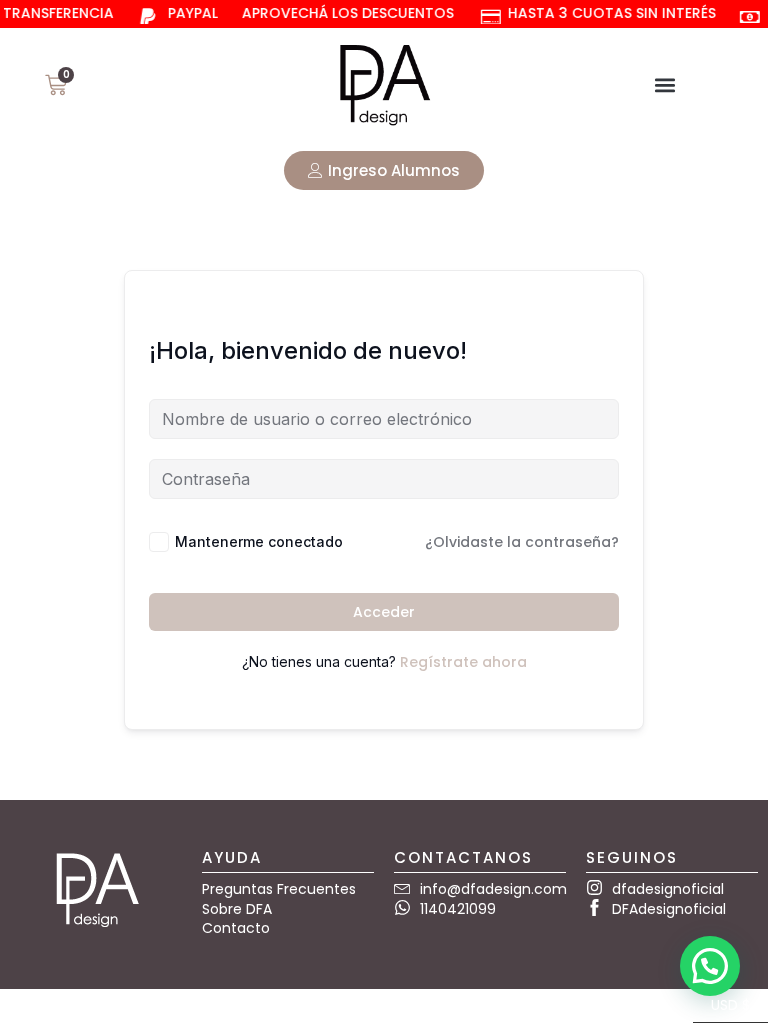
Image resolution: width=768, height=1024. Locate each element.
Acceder (384, 612)
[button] (664, 84)
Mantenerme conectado (259, 541)
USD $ (721, 1002)
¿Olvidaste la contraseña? (522, 542)
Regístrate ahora (463, 662)
